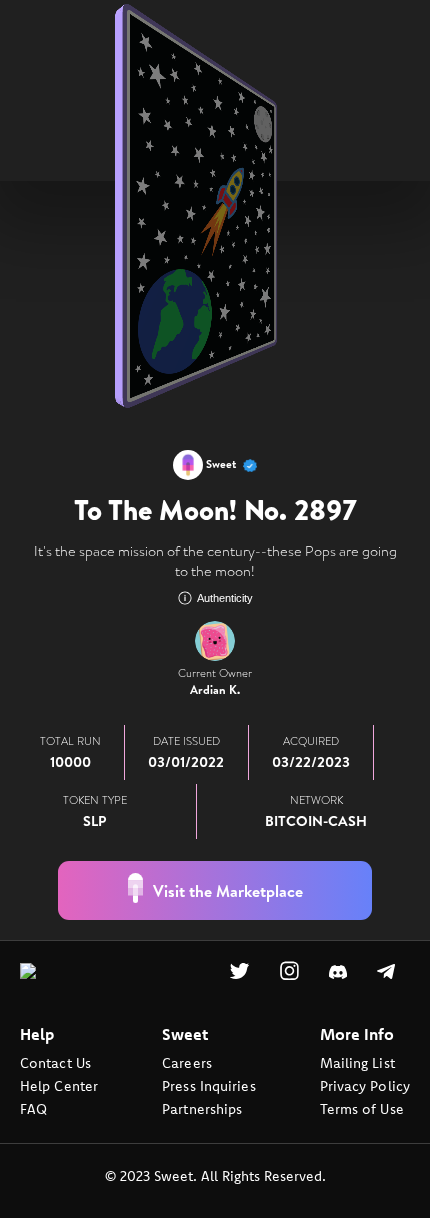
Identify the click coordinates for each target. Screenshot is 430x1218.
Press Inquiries (209, 1116)
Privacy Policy (365, 1116)
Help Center (59, 1116)
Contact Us (55, 1093)
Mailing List (357, 1093)
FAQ (33, 1139)
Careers (187, 1093)
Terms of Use (362, 1139)
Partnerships (202, 1139)
